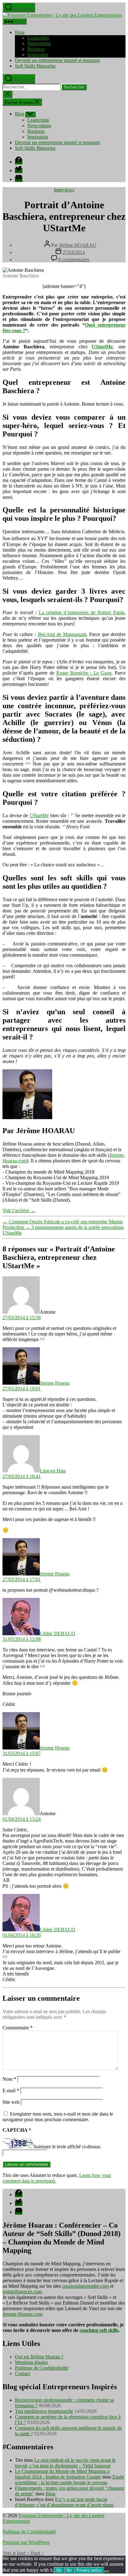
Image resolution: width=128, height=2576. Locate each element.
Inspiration (38, 55)
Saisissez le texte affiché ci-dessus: (67, 2147)
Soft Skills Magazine (35, 66)
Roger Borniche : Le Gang (84, 673)
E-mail (11, 2091)
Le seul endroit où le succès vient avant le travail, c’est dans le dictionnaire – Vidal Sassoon (65, 2463)
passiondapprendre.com (86, 2286)
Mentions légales (31, 2362)
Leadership (38, 38)
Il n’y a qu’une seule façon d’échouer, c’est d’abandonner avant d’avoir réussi (64, 2502)
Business (36, 49)
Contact (23, 2373)
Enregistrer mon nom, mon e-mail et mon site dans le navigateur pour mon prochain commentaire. (58, 2117)
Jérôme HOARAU (78, 245)
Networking (39, 43)
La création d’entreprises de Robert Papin (82, 612)
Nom (9, 2079)
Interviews (64, 190)
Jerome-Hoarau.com (22, 2314)
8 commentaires (74, 259)
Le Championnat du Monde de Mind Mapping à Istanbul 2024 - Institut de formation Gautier (62, 2474)
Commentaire (18, 2028)
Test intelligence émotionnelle (44, 2411)
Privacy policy (89, 2570)
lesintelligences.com (22, 2292)
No (69, 2570)
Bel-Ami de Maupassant (62, 634)
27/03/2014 (74, 252)
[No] (107, 2572)
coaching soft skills (99, 2330)
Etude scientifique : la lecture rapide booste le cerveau (69, 2480)
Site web (11, 2102)
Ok (59, 2570)
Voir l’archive (19, 1210)
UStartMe (102, 347)
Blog (20, 32)
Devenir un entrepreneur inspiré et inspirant (57, 60)
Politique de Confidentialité (42, 2368)
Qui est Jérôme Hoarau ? (39, 2357)
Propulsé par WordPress (26, 2542)
